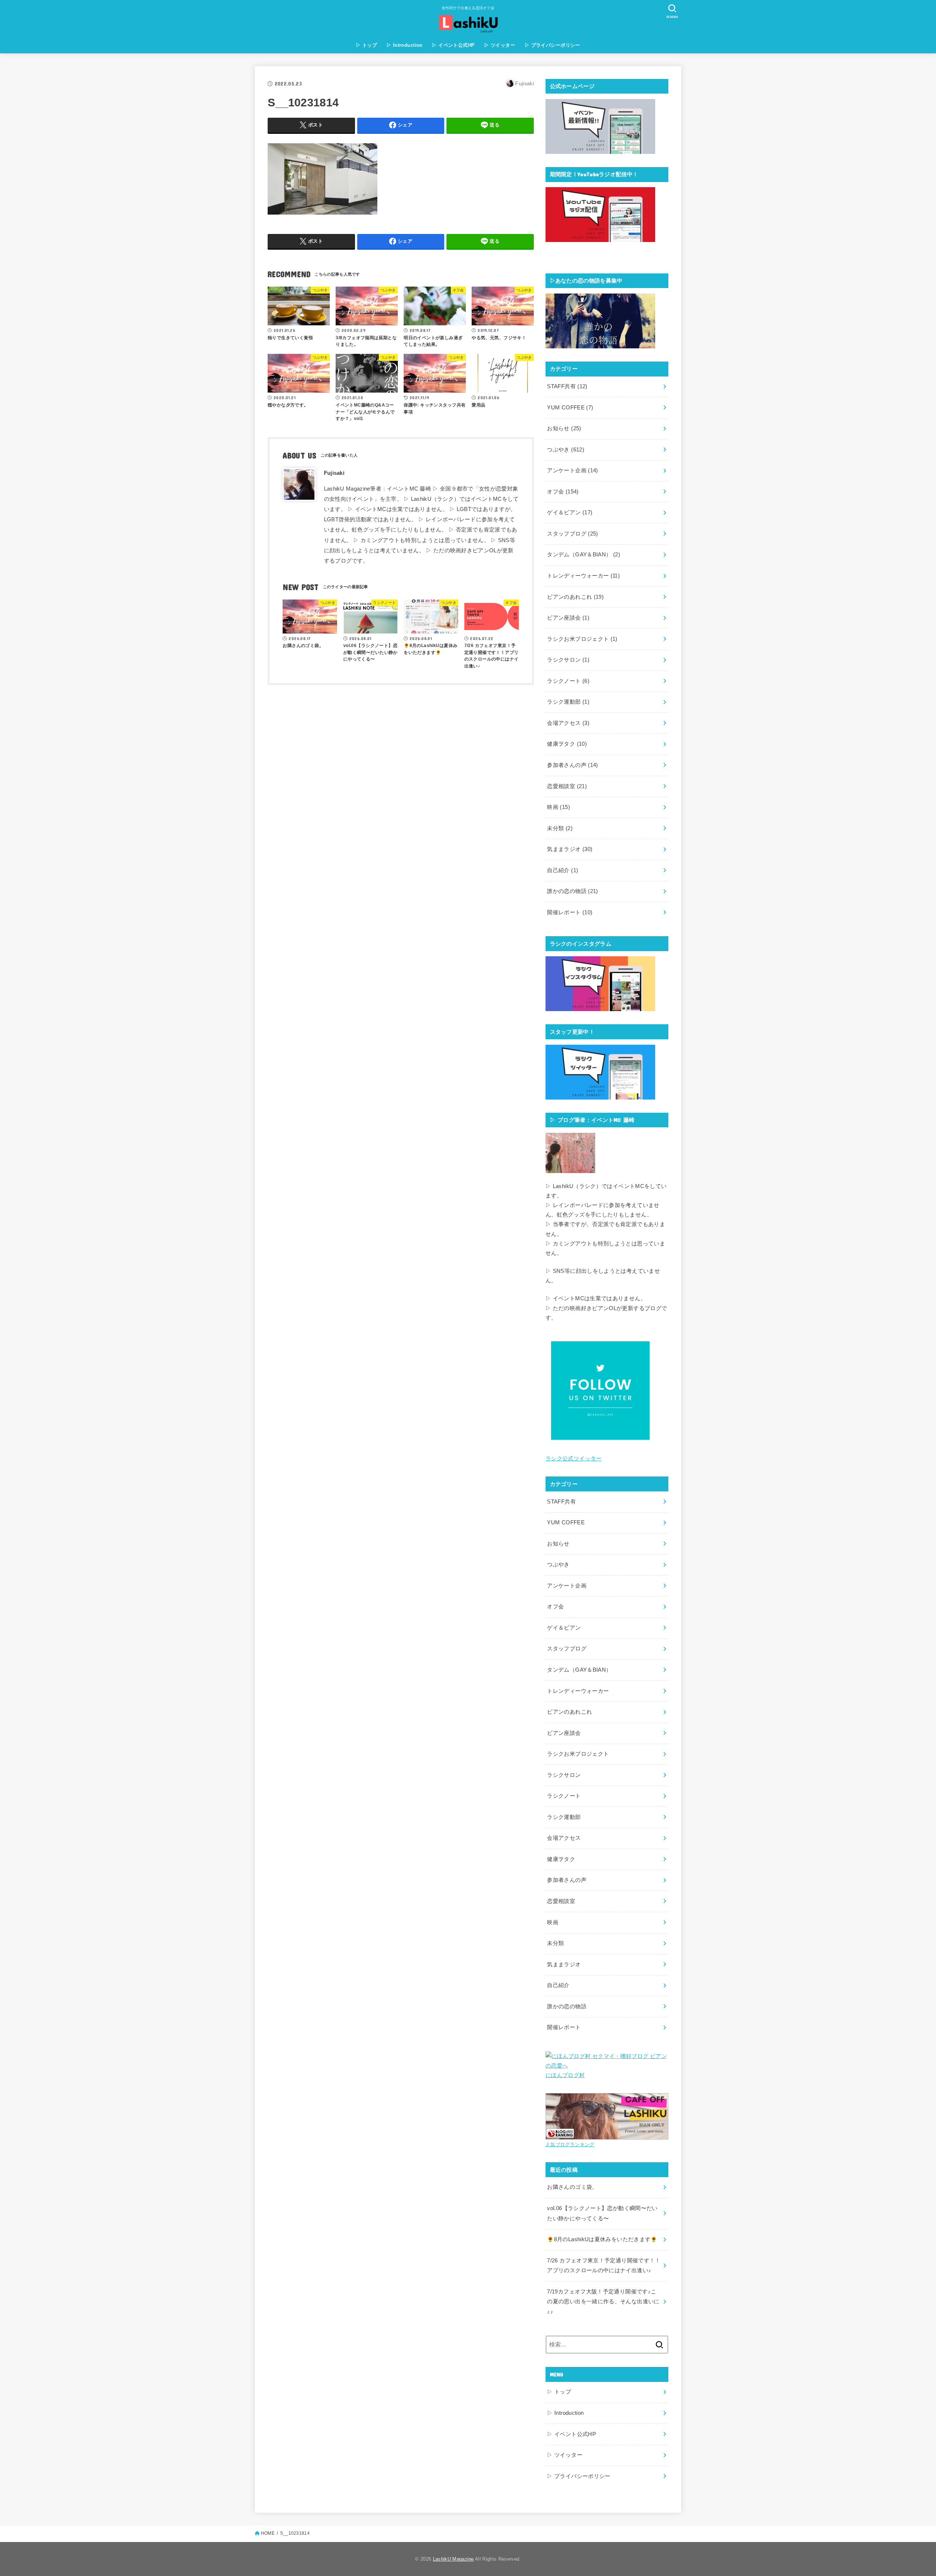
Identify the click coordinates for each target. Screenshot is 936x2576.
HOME (268, 2533)
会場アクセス (568, 723)
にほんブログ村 (565, 2075)
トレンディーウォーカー (583, 576)
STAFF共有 (567, 386)
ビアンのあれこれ (575, 597)
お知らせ (564, 428)
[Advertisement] (401, 739)
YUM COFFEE (570, 408)
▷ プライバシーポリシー (552, 45)
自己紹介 (563, 870)
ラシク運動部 (568, 702)
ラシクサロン (568, 660)
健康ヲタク (567, 744)
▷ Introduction (405, 45)
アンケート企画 (572, 470)
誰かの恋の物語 (572, 891)
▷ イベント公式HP (453, 45)
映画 (558, 807)
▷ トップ (366, 45)
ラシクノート (568, 681)
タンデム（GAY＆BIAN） (584, 555)
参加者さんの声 (572, 765)
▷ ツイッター (500, 45)
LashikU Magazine (453, 2559)
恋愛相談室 (567, 786)
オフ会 (563, 492)
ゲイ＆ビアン (570, 512)
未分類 (560, 828)
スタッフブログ (572, 534)
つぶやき (566, 450)
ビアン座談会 (568, 618)
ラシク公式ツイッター (574, 1459)
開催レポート (570, 912)
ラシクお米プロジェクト (582, 639)
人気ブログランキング (570, 2144)
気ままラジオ (570, 849)
